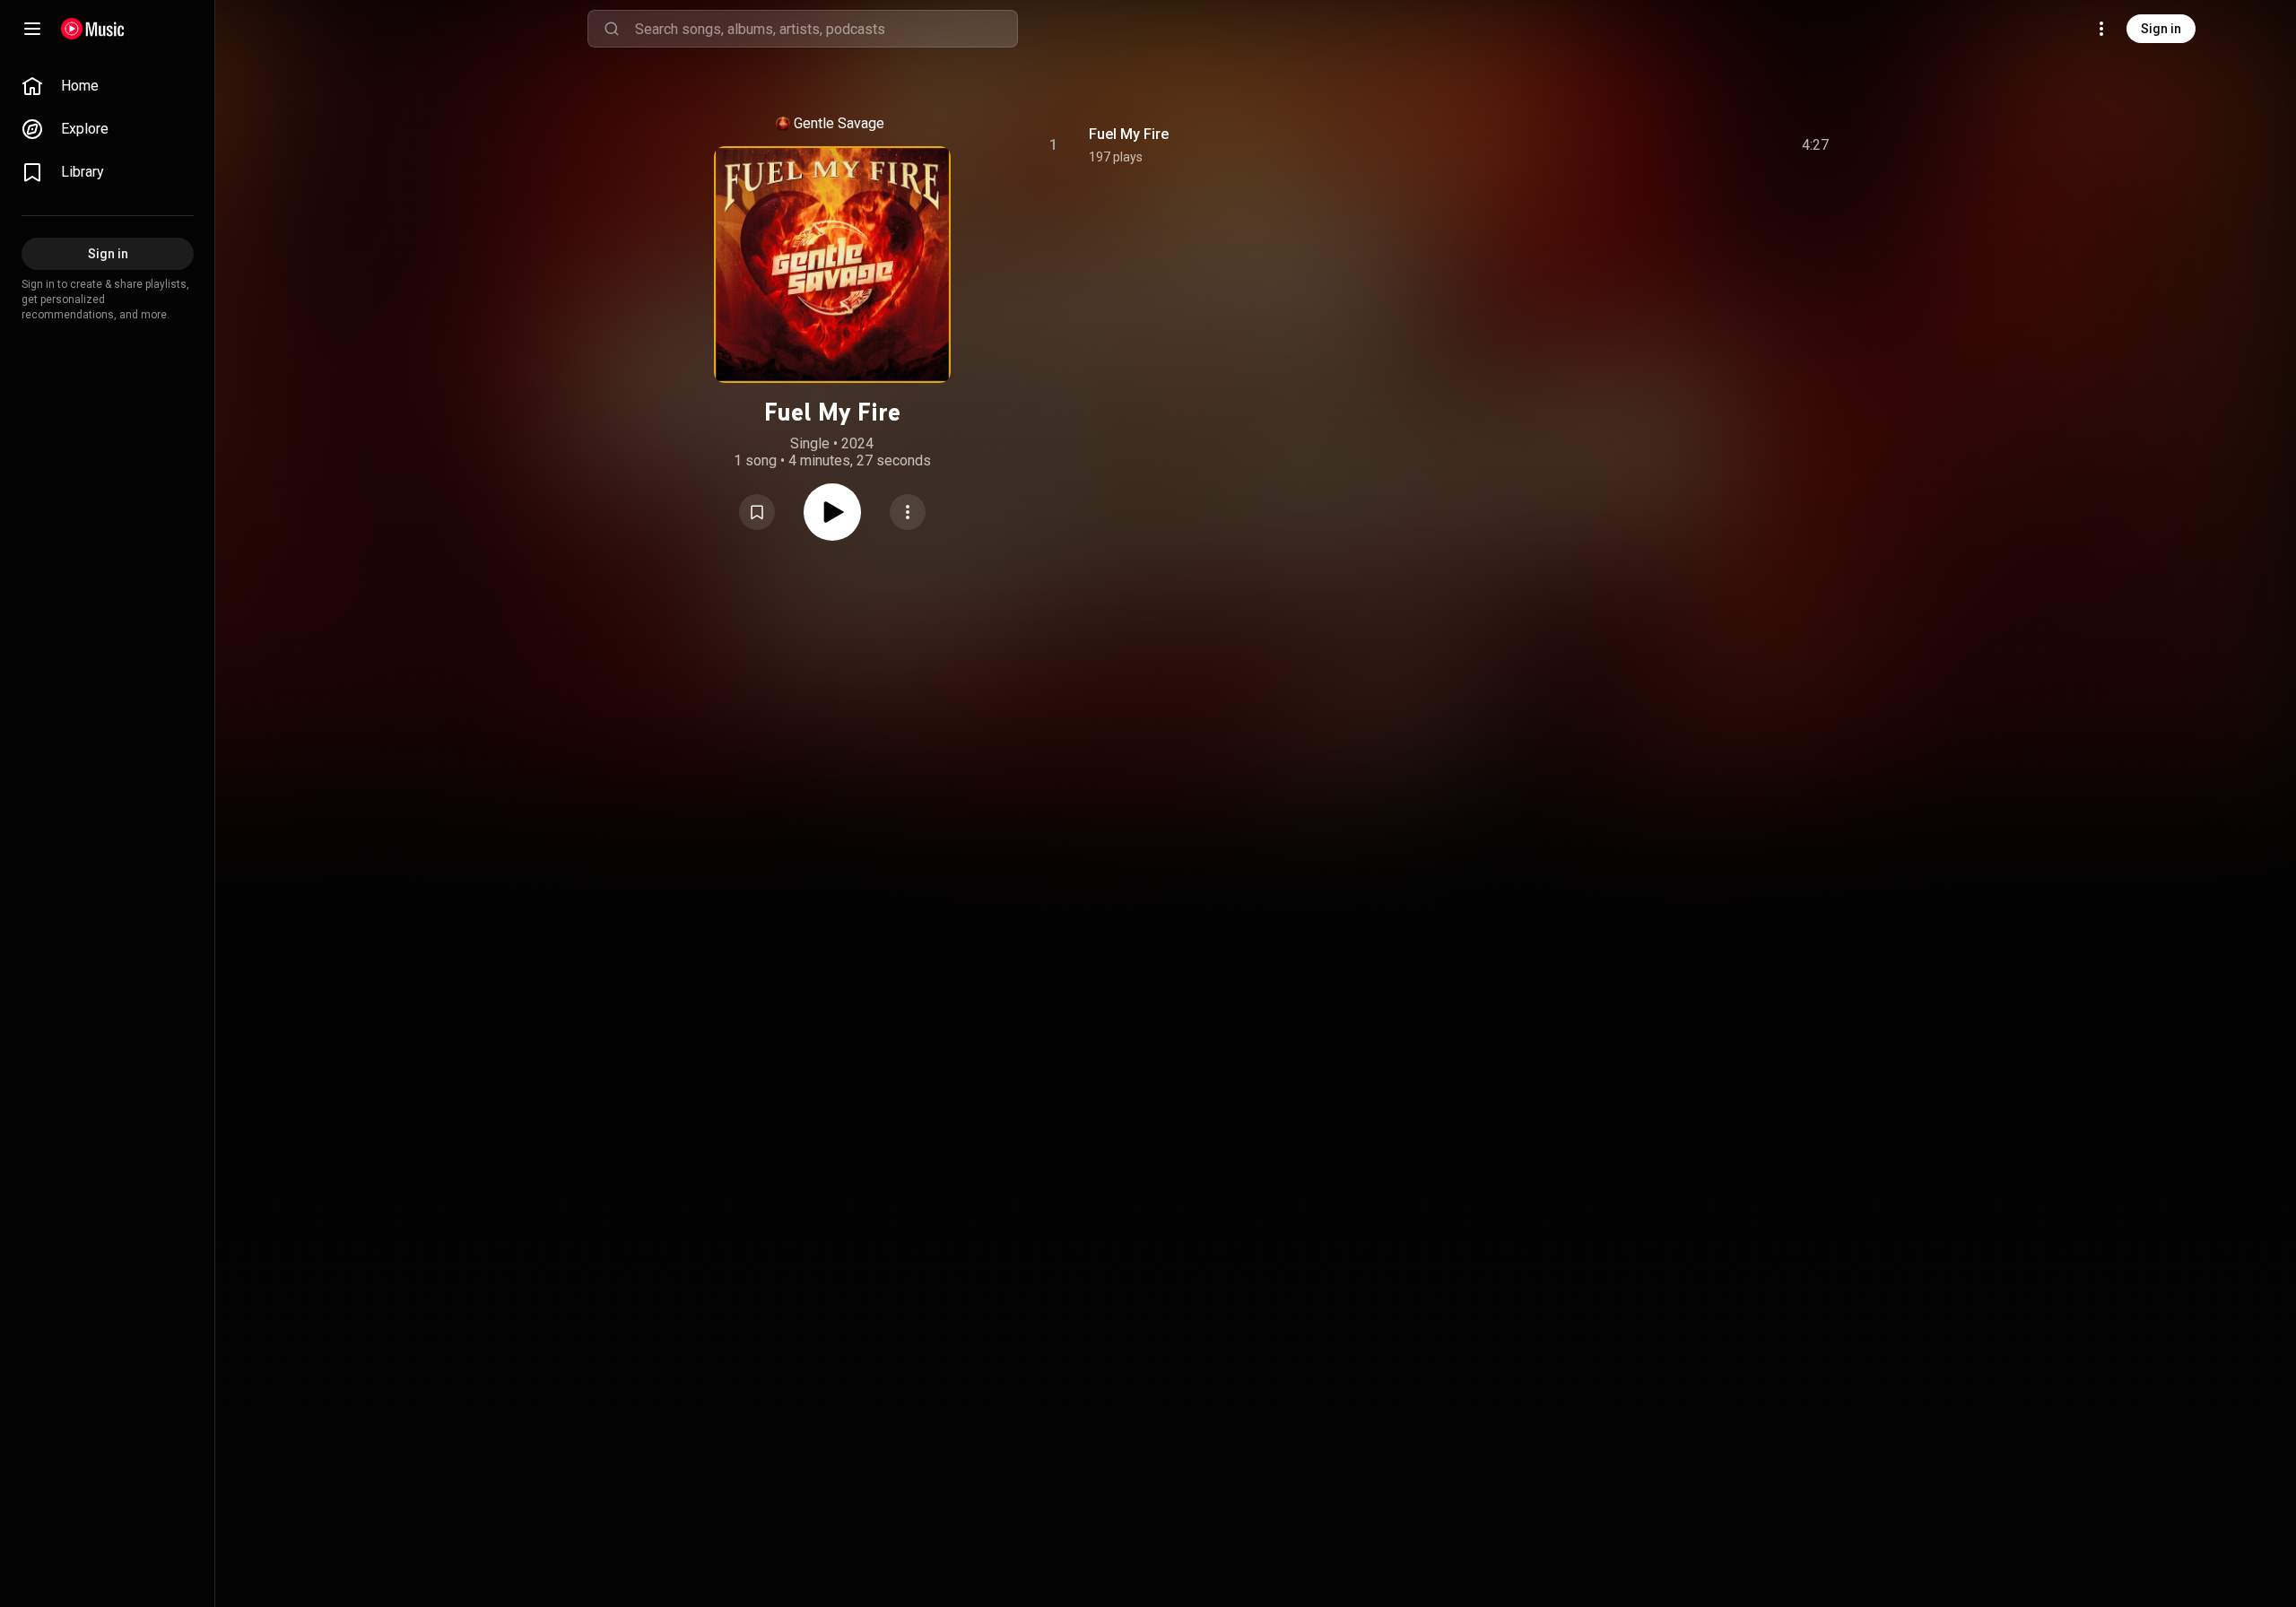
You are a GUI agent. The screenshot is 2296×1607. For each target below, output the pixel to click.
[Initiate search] (612, 29)
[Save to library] (757, 512)
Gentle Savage (839, 123)
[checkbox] (1816, 145)
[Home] (93, 29)
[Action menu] (908, 512)
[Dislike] (1714, 145)
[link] (108, 86)
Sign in (2161, 29)
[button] (757, 512)
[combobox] (826, 29)
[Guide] (32, 29)
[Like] (1680, 145)
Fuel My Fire (1129, 134)
